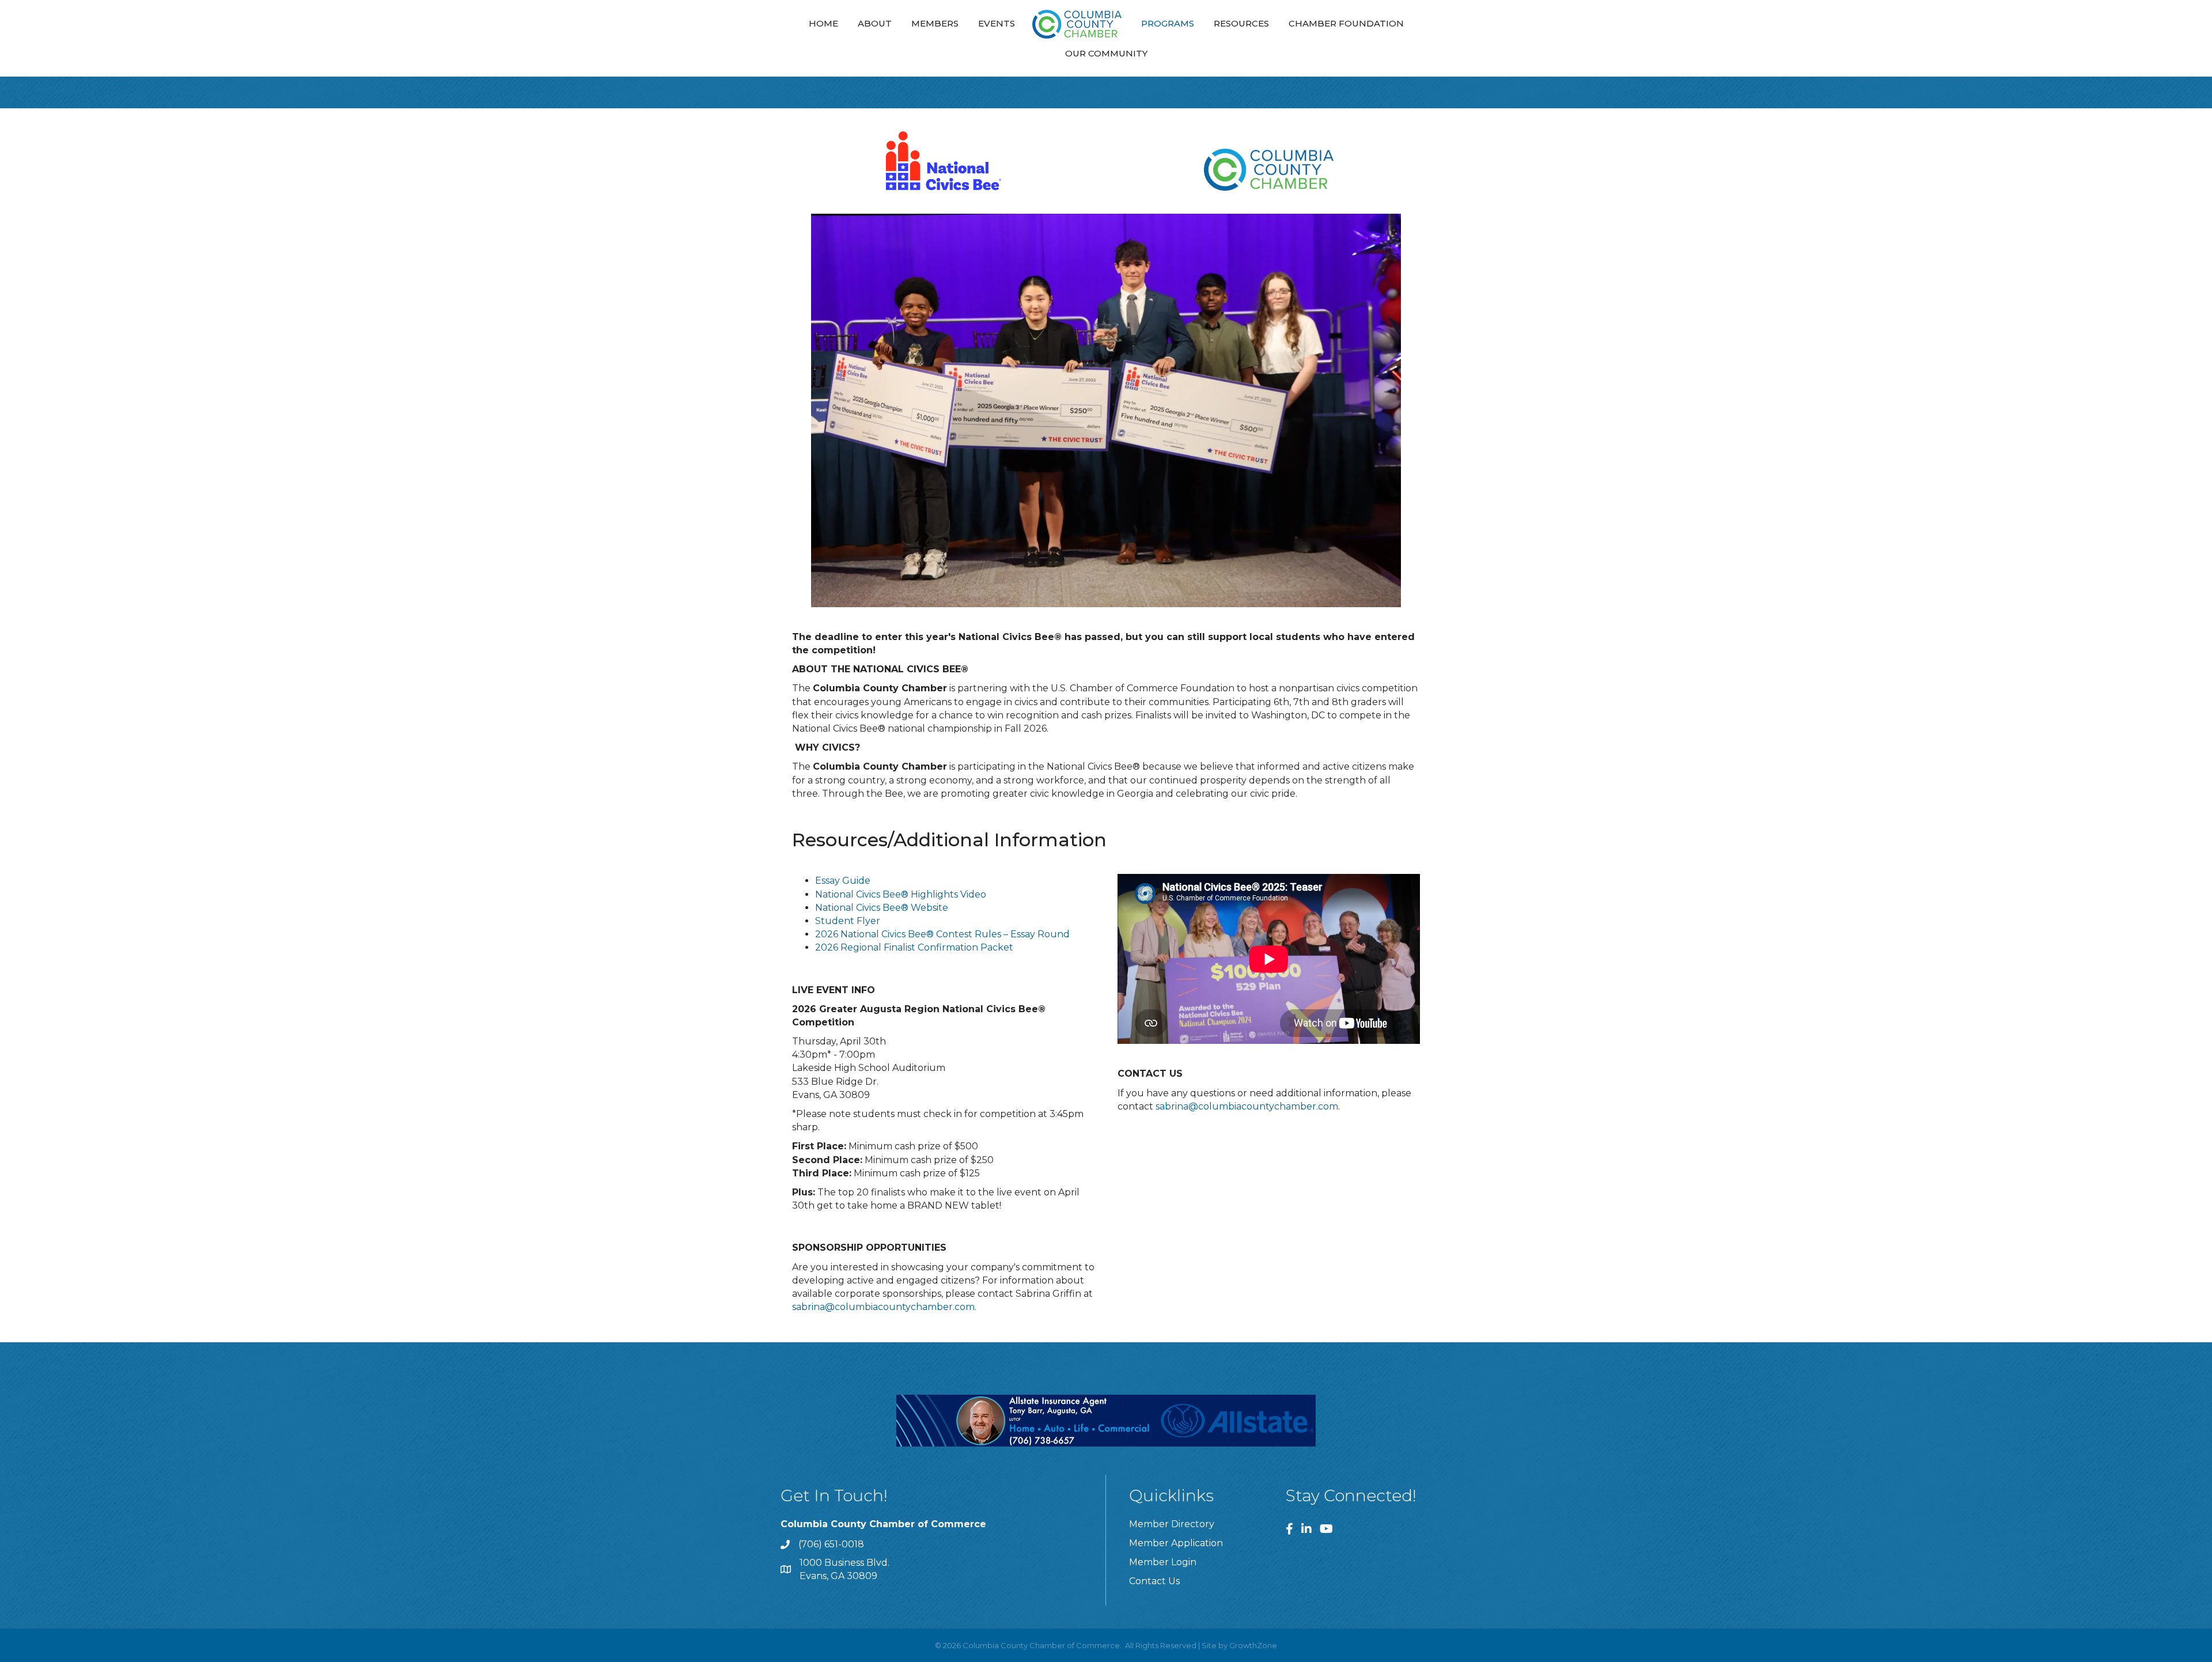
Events (997, 23)
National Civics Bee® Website (882, 908)
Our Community (1106, 53)
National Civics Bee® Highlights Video (901, 894)
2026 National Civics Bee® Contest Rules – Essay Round (942, 934)
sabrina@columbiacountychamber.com (883, 1307)
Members (935, 23)
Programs (1168, 23)
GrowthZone (1253, 1645)
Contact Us (1154, 1581)
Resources (1241, 23)
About (875, 23)
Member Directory (1172, 1524)
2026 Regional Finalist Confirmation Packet (914, 947)
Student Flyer (848, 921)
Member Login (1163, 1562)
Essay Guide (843, 881)
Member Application (1176, 1543)
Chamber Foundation (1346, 23)
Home (823, 23)
